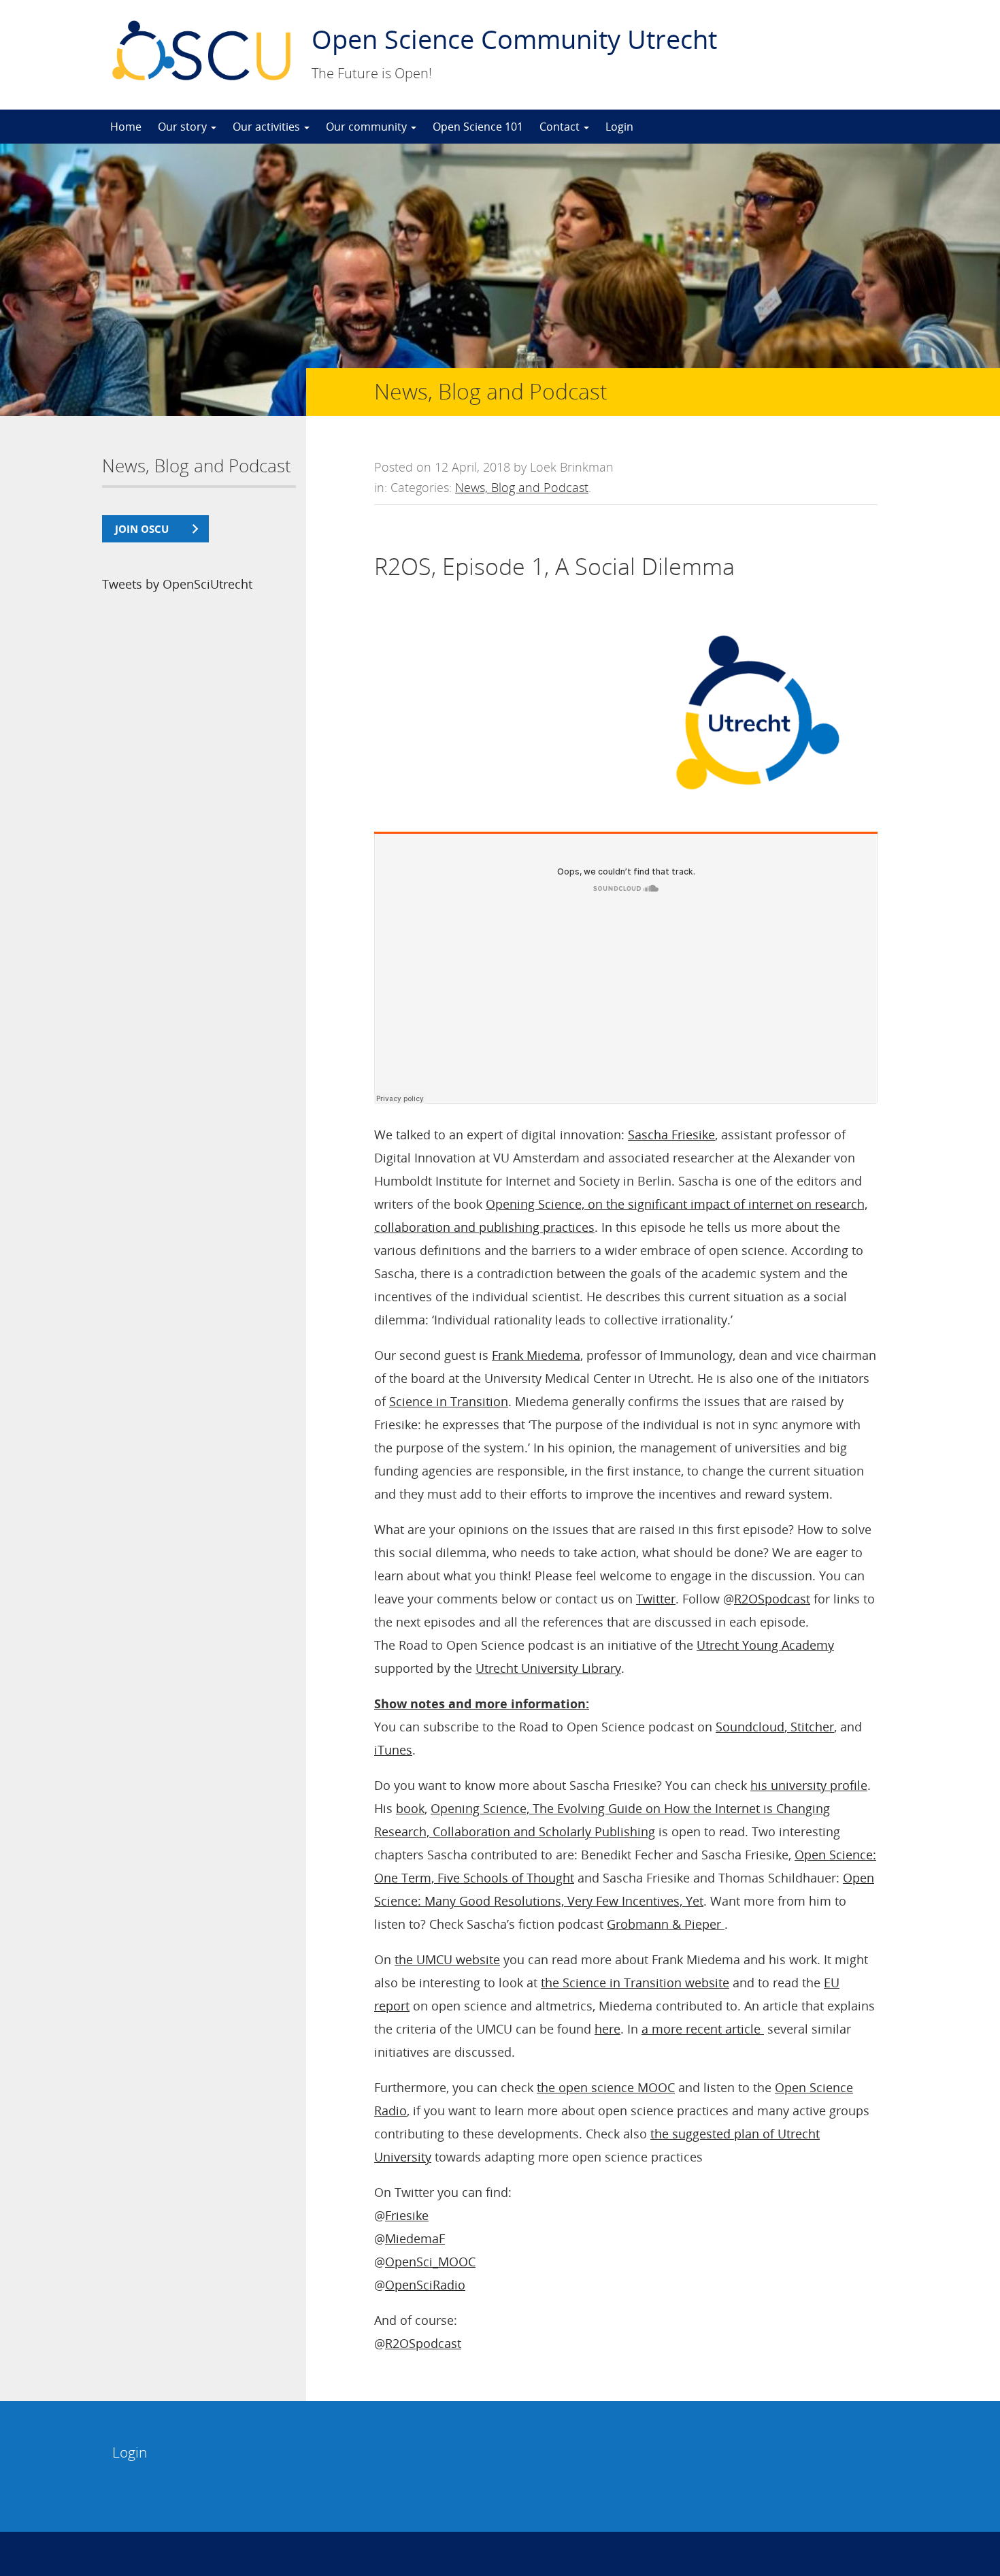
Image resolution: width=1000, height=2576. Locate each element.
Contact (561, 127)
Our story (184, 127)
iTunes (393, 1750)
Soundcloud (750, 1727)
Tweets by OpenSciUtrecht (177, 584)
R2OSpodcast (772, 1599)
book (410, 1808)
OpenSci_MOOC (430, 2262)
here (607, 2029)
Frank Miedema (536, 1355)
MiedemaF (415, 2238)
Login (619, 127)
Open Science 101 (478, 127)
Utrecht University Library (548, 1668)
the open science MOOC (606, 2087)
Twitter (656, 1599)
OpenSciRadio (425, 2285)
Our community (368, 127)
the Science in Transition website (635, 1983)
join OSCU (142, 529)
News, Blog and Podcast (522, 487)
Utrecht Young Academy (765, 1645)
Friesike (407, 2215)
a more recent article (703, 2029)
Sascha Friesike (671, 1135)
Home (126, 127)
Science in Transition (449, 1401)
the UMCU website (447, 1959)
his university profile (809, 1785)
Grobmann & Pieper (666, 1924)
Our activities (268, 127)
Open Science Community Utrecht (514, 39)
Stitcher (811, 1727)
